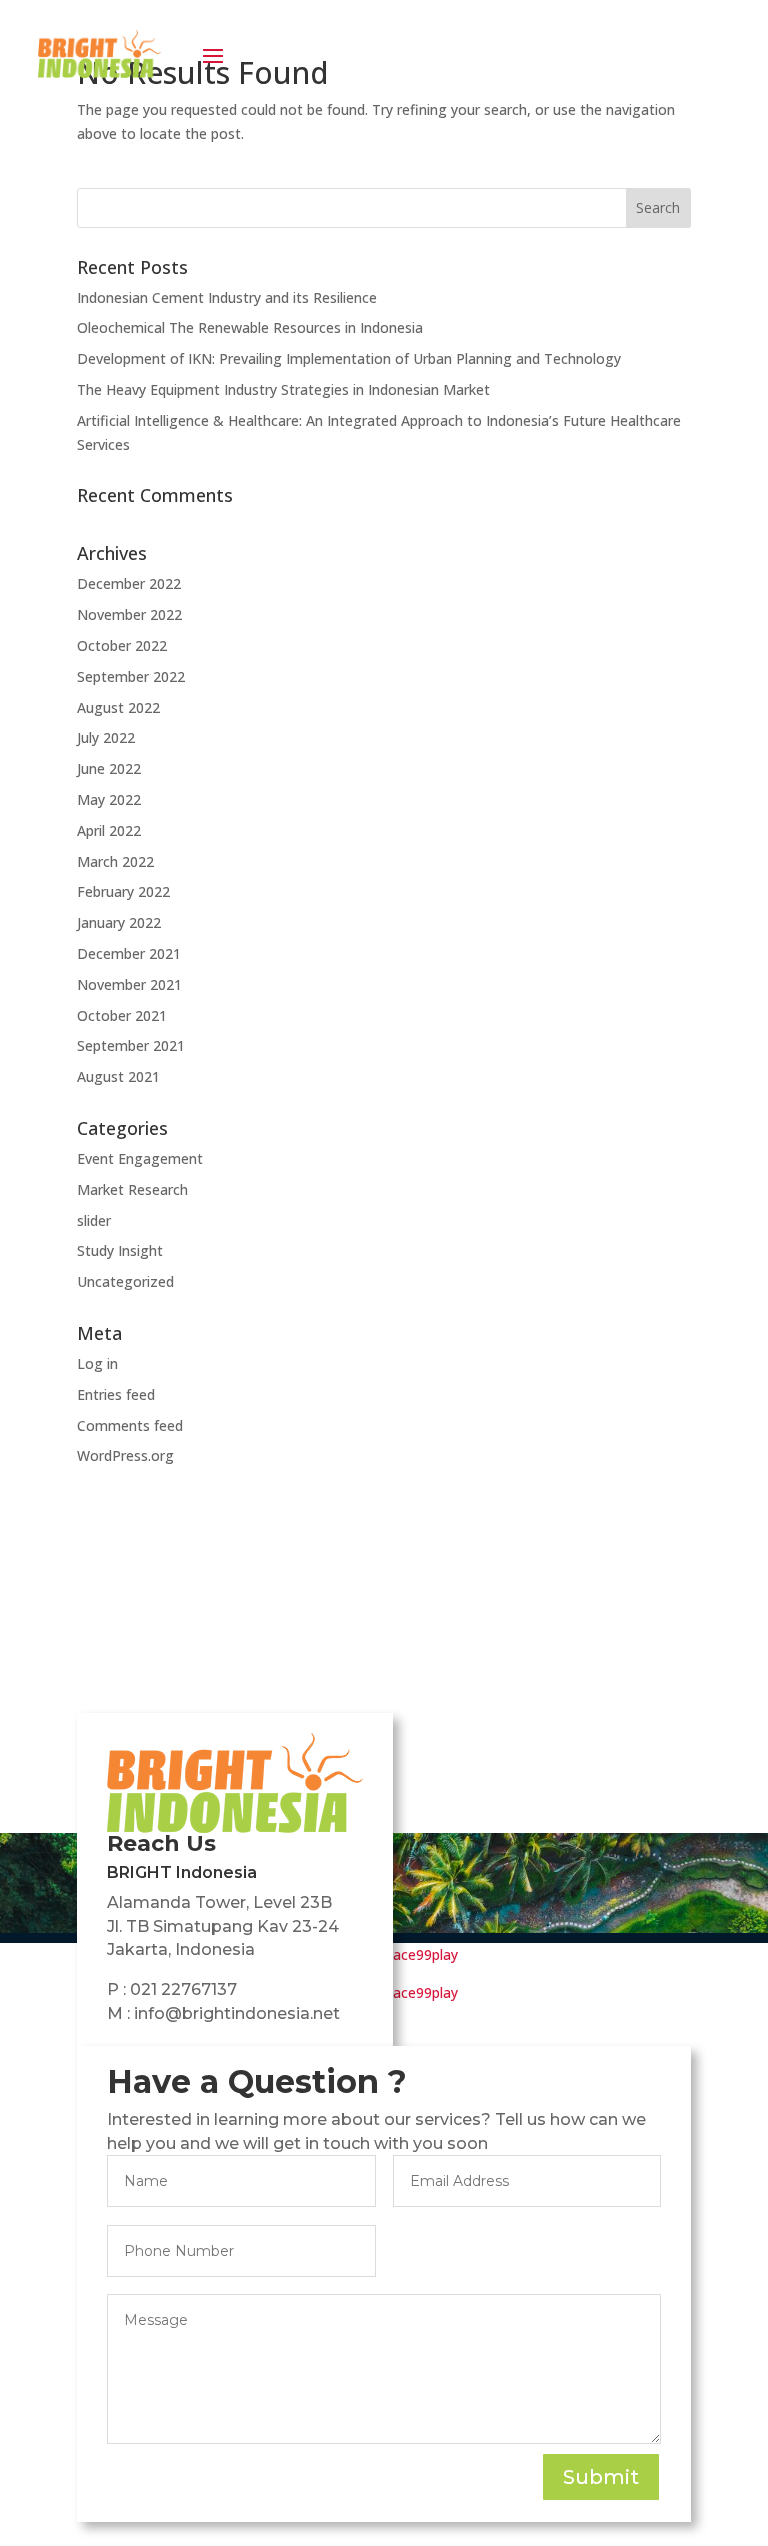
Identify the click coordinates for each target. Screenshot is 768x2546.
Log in (97, 1363)
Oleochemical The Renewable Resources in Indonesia (250, 327)
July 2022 (106, 737)
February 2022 (123, 891)
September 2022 (131, 676)
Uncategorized (125, 1281)
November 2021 (129, 984)
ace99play (425, 1954)
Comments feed (130, 1425)
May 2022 (109, 799)
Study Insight (120, 1250)
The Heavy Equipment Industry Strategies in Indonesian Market (283, 389)
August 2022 (118, 707)
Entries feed (116, 1394)
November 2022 (129, 614)
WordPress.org (125, 1455)
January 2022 (119, 922)
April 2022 (109, 830)
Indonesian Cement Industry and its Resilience (227, 297)
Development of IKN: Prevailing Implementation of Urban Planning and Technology (349, 358)
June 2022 (109, 768)
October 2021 (122, 1015)
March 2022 (115, 861)
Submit (601, 2477)
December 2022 (129, 583)
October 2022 (122, 645)
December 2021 (129, 953)
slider (94, 1220)
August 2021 (118, 1076)
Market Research (132, 1189)
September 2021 (131, 1045)
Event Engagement (140, 1158)
